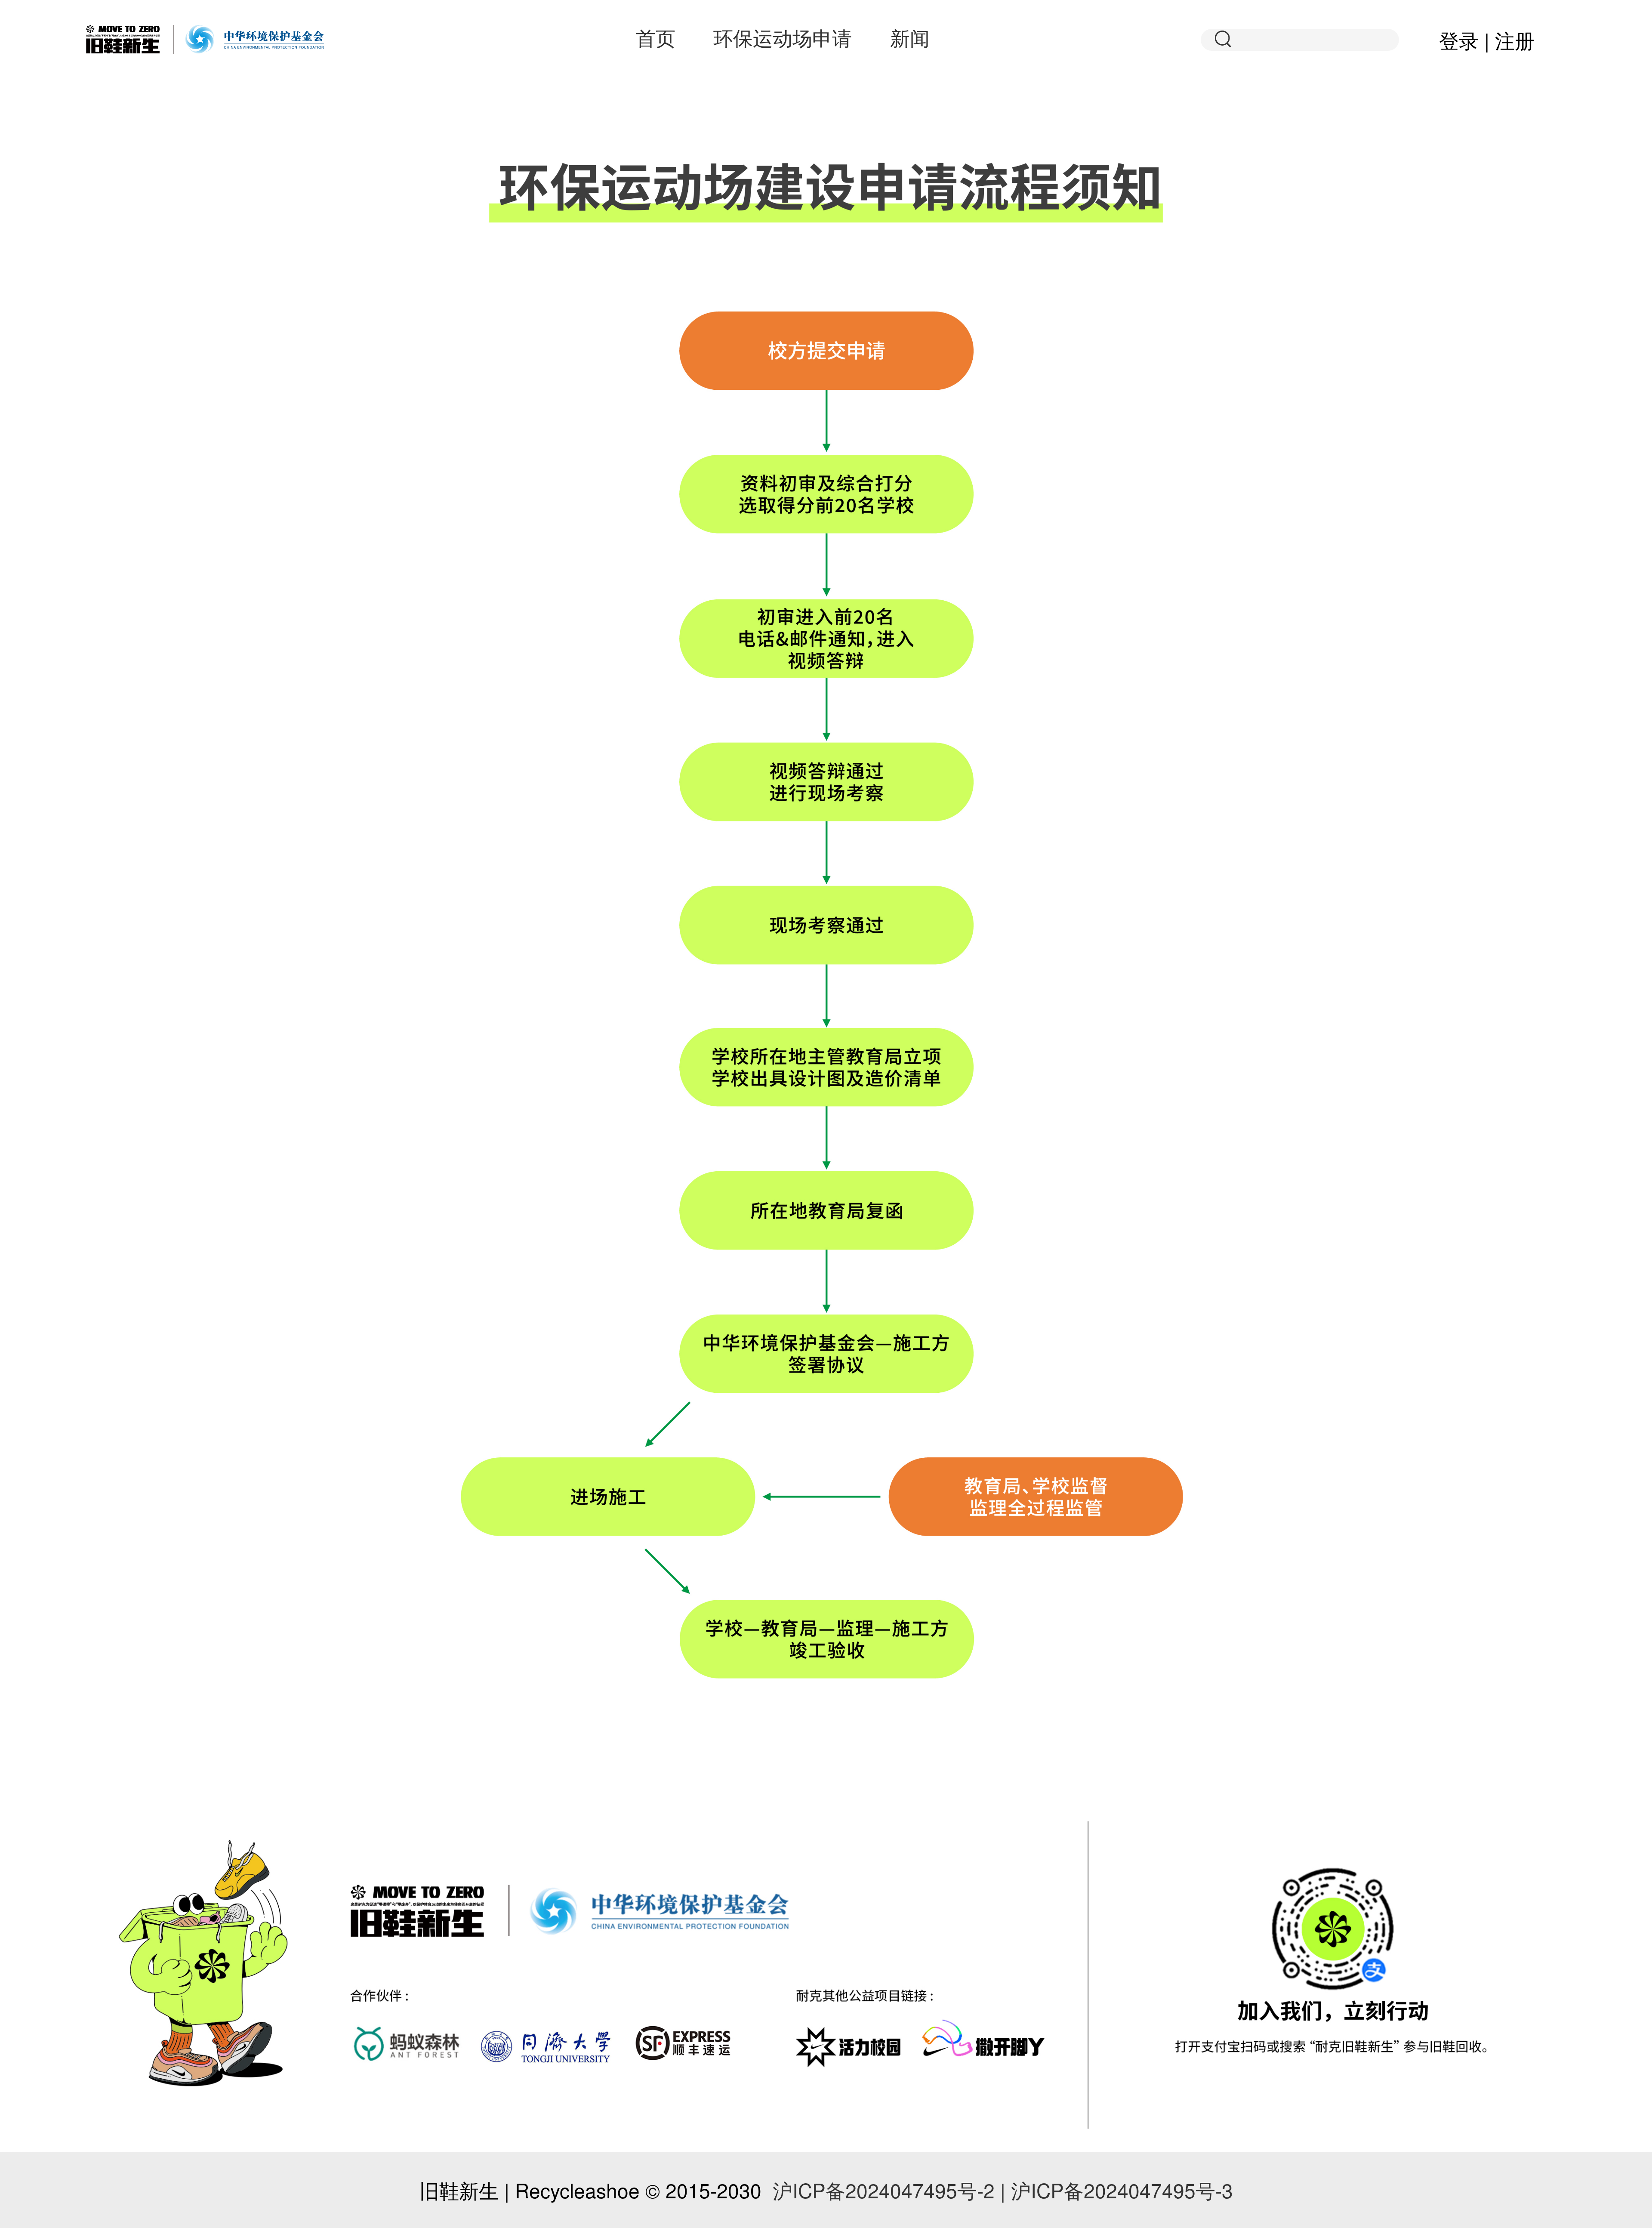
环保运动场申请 (783, 37)
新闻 (910, 37)
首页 (656, 37)
